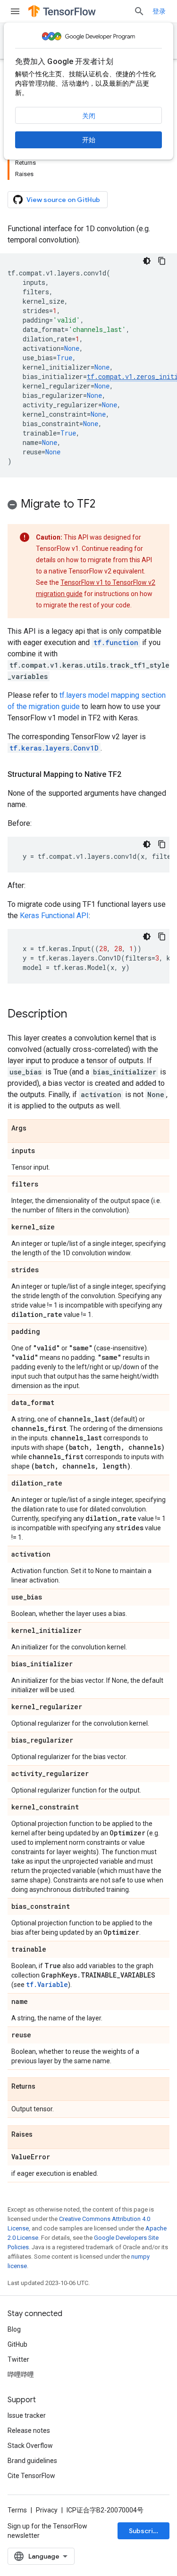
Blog (14, 2329)
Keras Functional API (54, 916)
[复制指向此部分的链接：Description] (76, 1015)
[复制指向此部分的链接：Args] (36, 1129)
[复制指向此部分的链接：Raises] (42, 2135)
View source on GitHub (63, 200)
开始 (89, 140)
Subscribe (145, 2531)
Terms (17, 2510)
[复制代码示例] (162, 261)
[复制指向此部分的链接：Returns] (45, 2087)
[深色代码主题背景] (147, 261)
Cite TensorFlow (31, 2476)
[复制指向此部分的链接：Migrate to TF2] (105, 505)
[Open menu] (15, 11)
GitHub (17, 2344)
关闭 (89, 116)
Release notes (29, 2431)
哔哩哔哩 (21, 2374)
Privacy (47, 2510)
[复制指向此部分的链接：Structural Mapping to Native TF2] (131, 775)
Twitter (18, 2359)
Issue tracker (27, 2415)
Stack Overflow (30, 2446)
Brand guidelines (32, 2461)
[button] (88, 505)
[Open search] (139, 11)
